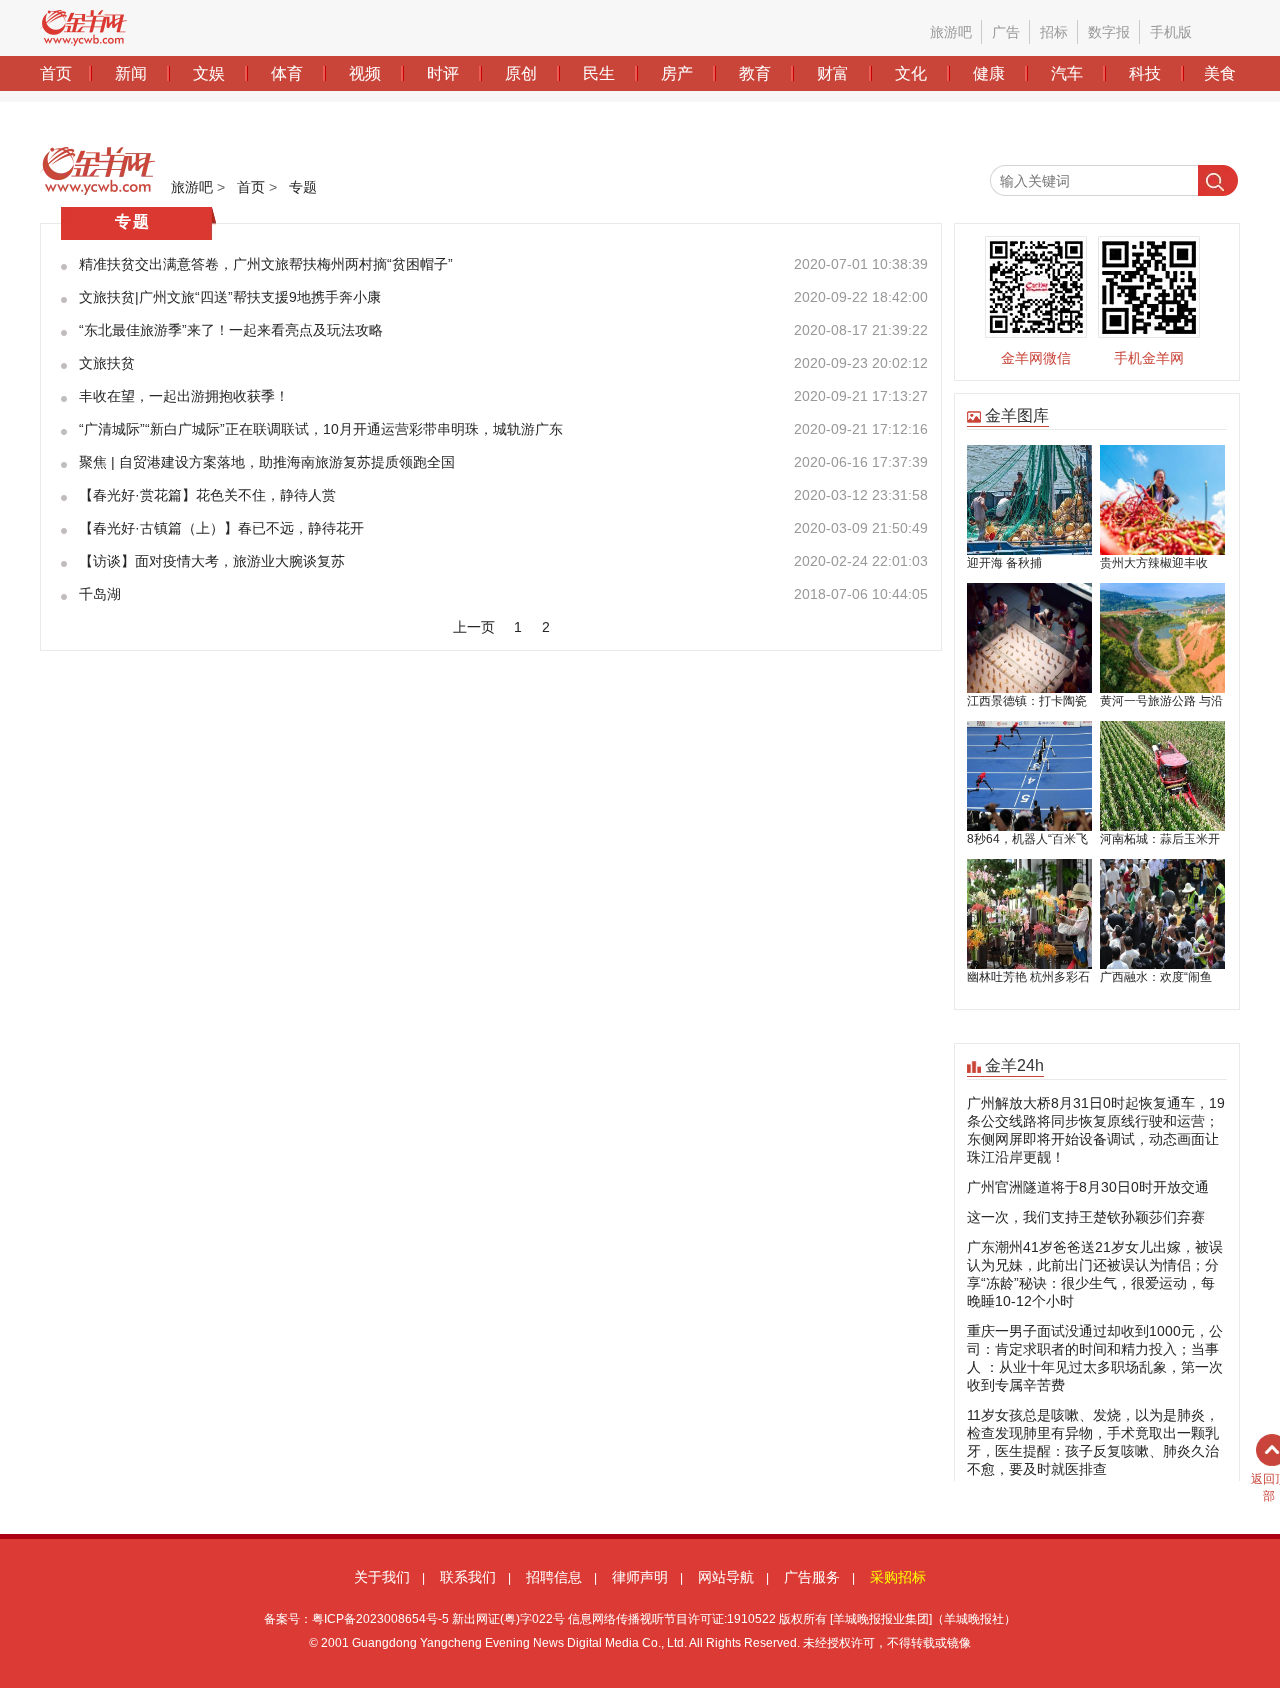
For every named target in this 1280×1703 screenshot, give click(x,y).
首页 (251, 187)
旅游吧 (192, 187)
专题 (303, 187)
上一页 (474, 627)
